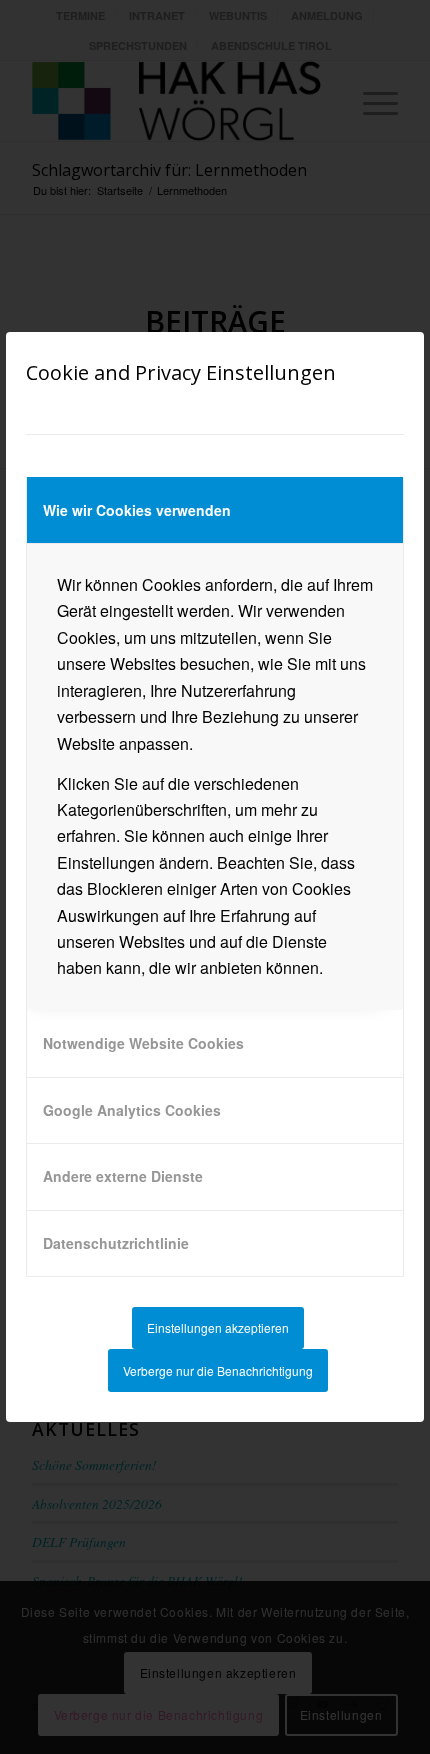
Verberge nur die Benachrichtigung (218, 1370)
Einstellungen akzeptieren (218, 1327)
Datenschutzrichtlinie (116, 1243)
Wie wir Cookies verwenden (137, 510)
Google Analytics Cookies (132, 1110)
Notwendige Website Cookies (143, 1043)
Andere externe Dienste (123, 1176)
